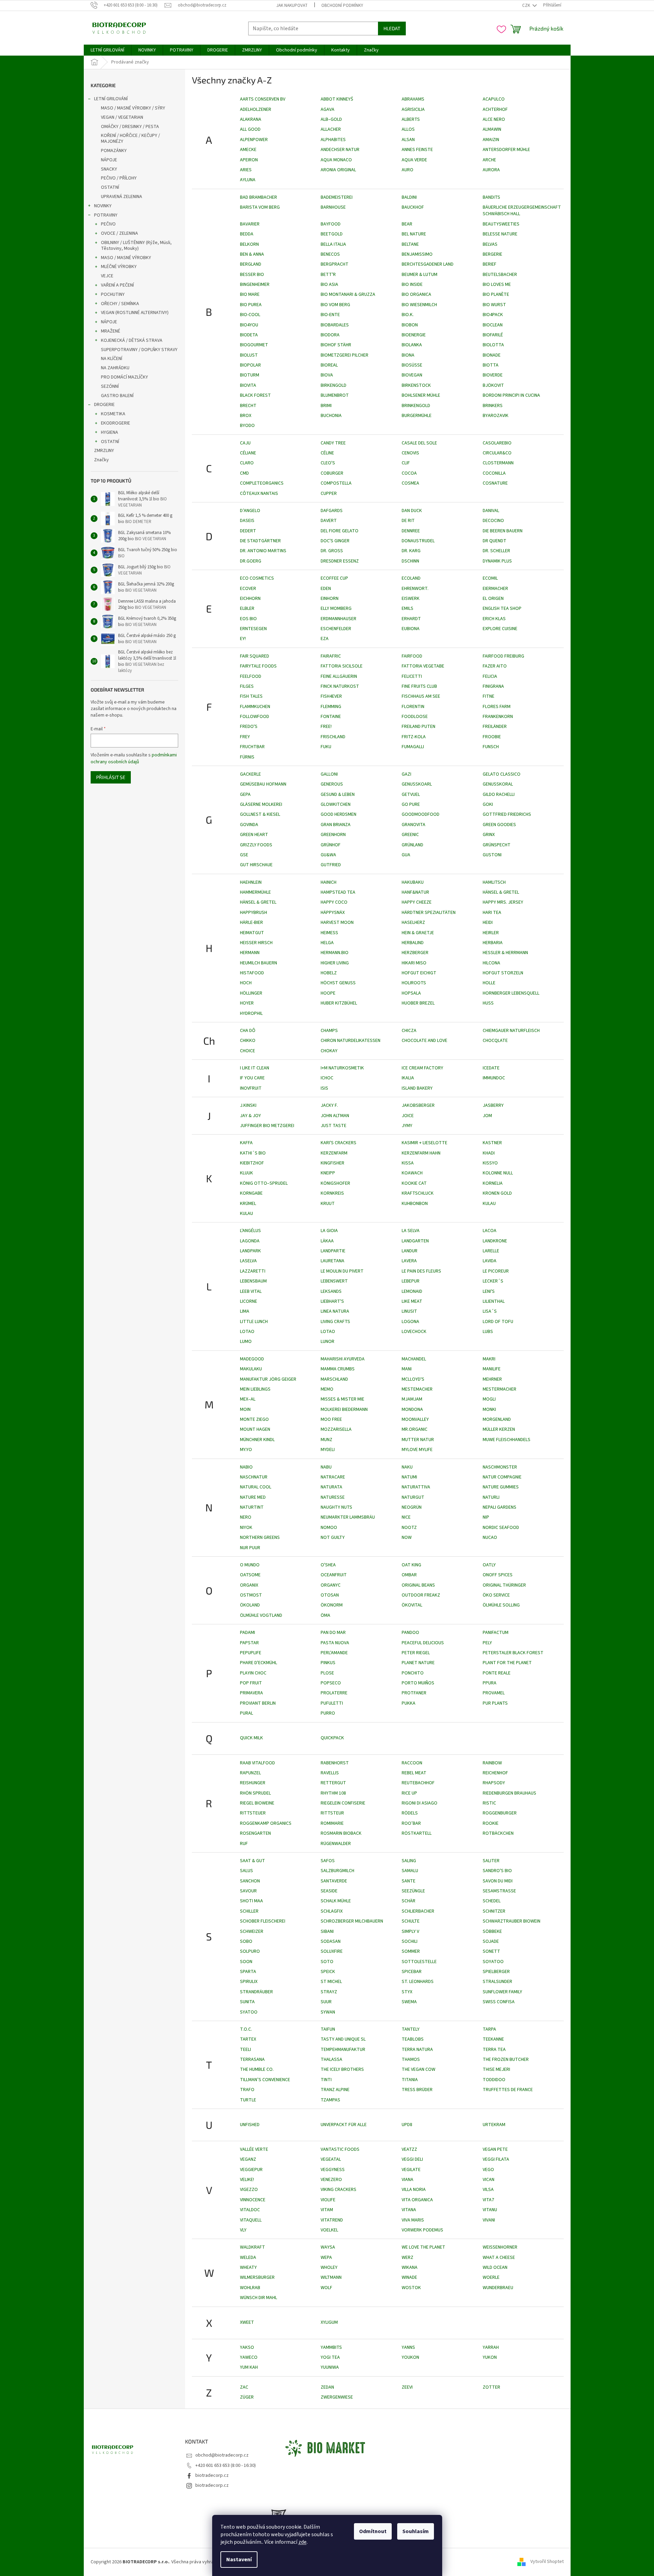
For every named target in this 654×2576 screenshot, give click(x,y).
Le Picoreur (496, 1271)
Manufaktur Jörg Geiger (268, 1379)
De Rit (408, 521)
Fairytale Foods (258, 666)
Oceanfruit (334, 1575)
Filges (247, 686)
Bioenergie (414, 335)
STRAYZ (329, 1992)
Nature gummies (501, 1487)
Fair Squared (255, 656)
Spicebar (412, 1972)
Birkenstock (416, 385)
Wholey (329, 2267)
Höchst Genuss (338, 983)
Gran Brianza (336, 825)
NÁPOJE (109, 160)
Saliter (491, 1861)
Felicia (490, 676)
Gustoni (492, 855)
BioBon (410, 325)
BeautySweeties (501, 224)
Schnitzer (494, 1911)
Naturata (331, 1487)
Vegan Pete (495, 2149)
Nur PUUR (250, 1548)
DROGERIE (104, 405)
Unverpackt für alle (344, 2125)
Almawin (492, 129)
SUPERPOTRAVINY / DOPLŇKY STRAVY (139, 350)
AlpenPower (254, 140)
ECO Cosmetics (257, 578)
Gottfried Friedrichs (507, 814)
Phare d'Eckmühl (259, 1663)
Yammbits (331, 2347)
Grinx (489, 835)
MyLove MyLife (417, 1450)
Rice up (409, 1793)
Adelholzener (256, 109)
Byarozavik (496, 416)
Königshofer (335, 1183)
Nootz (409, 1528)
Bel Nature (414, 234)
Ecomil (490, 578)
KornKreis (332, 1193)
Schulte (411, 1921)
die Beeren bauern (503, 531)
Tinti (326, 2080)
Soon (246, 1962)
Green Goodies (499, 825)
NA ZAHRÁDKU (115, 368)
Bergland (251, 264)
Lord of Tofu (498, 1322)
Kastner (492, 1143)
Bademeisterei (337, 197)
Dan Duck (412, 511)
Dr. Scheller (496, 551)
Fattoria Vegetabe (423, 666)
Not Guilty (333, 1538)
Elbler (247, 608)
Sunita (247, 2002)
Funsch (491, 747)
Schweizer (252, 1931)
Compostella (336, 483)
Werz (408, 2258)
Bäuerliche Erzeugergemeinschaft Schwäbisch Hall (522, 211)
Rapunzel (250, 1773)
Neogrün (412, 1507)
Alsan (408, 140)
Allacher (331, 129)
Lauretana (332, 1261)
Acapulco (494, 99)
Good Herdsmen (339, 814)
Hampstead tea (338, 892)
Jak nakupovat (292, 5)
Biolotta (493, 345)
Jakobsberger (418, 1105)
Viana (408, 2180)
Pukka (409, 1703)
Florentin (413, 707)
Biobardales (335, 325)
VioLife (328, 2200)
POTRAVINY (106, 215)
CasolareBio (497, 443)
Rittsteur (332, 1813)
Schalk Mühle (336, 1901)
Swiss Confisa (499, 2002)
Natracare (333, 1477)
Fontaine (331, 717)
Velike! (247, 2180)
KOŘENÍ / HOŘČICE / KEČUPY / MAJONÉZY (130, 138)
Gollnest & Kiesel (260, 814)
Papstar (249, 1643)
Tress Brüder (417, 2090)
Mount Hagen (255, 1429)
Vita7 (488, 2200)
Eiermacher (495, 589)
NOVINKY (103, 206)
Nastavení (239, 2560)
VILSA (488, 2190)
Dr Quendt (495, 541)
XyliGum (329, 2322)
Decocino (493, 521)
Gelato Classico (502, 774)
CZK (527, 5)
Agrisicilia (413, 109)
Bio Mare (250, 294)
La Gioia (329, 1231)
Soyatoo (493, 1962)
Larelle (491, 1251)
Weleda (248, 2258)
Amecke (248, 150)
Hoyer (247, 1003)
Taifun (328, 2029)
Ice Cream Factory (422, 1068)
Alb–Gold (331, 119)
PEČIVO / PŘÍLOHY (119, 178)
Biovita (248, 385)
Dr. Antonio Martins (263, 551)
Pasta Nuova (335, 1643)
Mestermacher (500, 1389)
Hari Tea (492, 913)
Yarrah (491, 2347)
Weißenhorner (500, 2247)
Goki (488, 804)
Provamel (494, 1693)
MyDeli (328, 1450)
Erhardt (411, 619)
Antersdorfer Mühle (506, 150)
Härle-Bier (251, 923)
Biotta (491, 365)
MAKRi (489, 1359)
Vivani (489, 2220)
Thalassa (331, 2059)
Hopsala (411, 993)
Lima (245, 1311)
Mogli (489, 1399)
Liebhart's (332, 1301)
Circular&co (497, 453)
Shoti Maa (251, 1901)
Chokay (329, 1051)
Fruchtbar (252, 747)
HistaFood (252, 973)
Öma (325, 1615)
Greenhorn (333, 835)
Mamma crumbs (338, 1369)
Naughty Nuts (336, 1507)
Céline (327, 453)
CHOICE (248, 1051)
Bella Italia (333, 244)
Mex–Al (248, 1399)
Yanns (408, 2347)
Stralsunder (497, 1982)
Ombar (409, 1575)
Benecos (330, 254)
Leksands (331, 1291)
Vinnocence (253, 2200)
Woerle (491, 2277)
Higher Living (335, 963)
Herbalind (413, 943)
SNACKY (109, 169)
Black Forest (255, 395)
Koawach (412, 1173)
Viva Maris (413, 2220)
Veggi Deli (412, 2159)
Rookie (491, 1823)
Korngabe (251, 1193)
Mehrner (492, 1379)
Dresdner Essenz (340, 561)
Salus (246, 1871)
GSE (244, 855)
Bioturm (250, 375)
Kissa (408, 1163)
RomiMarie (332, 1823)
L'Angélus (250, 1231)
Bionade (492, 355)
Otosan (330, 1595)
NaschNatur (254, 1477)
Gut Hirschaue (256, 865)
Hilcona (491, 963)
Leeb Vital (251, 1291)
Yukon (490, 2357)
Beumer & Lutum (420, 275)
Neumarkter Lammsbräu (348, 1517)
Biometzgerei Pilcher (345, 355)
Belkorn (249, 244)
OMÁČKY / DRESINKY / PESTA (130, 127)
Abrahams (413, 99)
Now (407, 1538)
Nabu (326, 1467)
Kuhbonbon (415, 1204)
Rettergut (333, 1783)
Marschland (334, 1379)
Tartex (248, 2039)
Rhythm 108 (333, 1793)
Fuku (326, 747)
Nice (406, 1517)
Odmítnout (373, 2531)
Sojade (491, 1941)
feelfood (251, 676)
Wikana (410, 2267)
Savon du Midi (498, 1881)
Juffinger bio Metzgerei (267, 1126)
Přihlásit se (111, 777)
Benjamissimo (417, 254)
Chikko (248, 1041)
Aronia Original (338, 170)
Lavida (490, 1261)
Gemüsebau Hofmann (263, 784)
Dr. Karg (411, 551)
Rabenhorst (335, 1763)
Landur (410, 1251)
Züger (247, 2397)
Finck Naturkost (340, 686)
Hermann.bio (335, 953)
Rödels (410, 1813)
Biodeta (249, 335)
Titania (410, 2080)
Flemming (331, 707)
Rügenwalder (336, 1844)
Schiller (249, 1911)
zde (302, 2542)
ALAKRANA (251, 119)
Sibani (327, 1931)
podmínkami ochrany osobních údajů (134, 758)
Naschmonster (500, 1467)
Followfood (255, 717)
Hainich (329, 882)
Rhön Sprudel (255, 1793)
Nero (246, 1517)
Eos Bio (248, 619)
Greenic (410, 835)
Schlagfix (332, 1911)
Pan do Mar (333, 1633)
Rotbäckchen (498, 1833)
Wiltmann (331, 2277)
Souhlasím (416, 2531)
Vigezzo (249, 2190)
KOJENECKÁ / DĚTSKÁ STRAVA (132, 340)
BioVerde (493, 375)
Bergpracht (335, 264)
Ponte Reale (497, 1673)
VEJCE (107, 276)
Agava (328, 109)
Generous (332, 784)
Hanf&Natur (415, 892)
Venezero (331, 2180)
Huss (488, 1003)
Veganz (248, 2159)
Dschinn (410, 561)
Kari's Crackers (339, 1143)
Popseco (331, 1683)
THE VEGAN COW (418, 2069)
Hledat (392, 28)
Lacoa (490, 1231)
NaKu (407, 1467)
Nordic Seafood (501, 1528)
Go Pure (411, 804)
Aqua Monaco (336, 160)
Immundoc (494, 1078)
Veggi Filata (496, 2159)
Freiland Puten (418, 727)
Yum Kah (249, 2367)
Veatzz (409, 2149)
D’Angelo (250, 511)
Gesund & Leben (338, 794)
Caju (245, 443)
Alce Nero (494, 119)
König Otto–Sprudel (264, 1183)
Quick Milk (251, 1738)
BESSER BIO (252, 275)
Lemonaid (412, 1291)
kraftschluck (418, 1193)
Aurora (491, 170)
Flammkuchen (255, 707)
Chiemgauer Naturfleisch (511, 1031)
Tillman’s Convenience (265, 2080)
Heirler (491, 933)
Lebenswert (334, 1281)
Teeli (245, 2050)
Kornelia (493, 1183)
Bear (407, 224)
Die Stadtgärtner (260, 541)
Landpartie (333, 1251)
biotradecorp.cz (212, 2475)
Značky (101, 460)
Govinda (249, 825)
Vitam (327, 2210)
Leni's (489, 1291)
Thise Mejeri (496, 2069)
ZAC (244, 2387)
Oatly (489, 1565)
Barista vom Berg (260, 207)
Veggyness (333, 2170)
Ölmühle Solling (501, 1605)
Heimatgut (252, 933)
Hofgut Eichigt (419, 973)
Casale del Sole (419, 443)
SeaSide (329, 1891)
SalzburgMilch (337, 1871)
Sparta (248, 1972)
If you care (252, 1078)
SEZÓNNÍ (110, 386)
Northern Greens (260, 1538)
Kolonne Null (498, 1173)
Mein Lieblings (255, 1389)
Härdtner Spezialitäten (429, 913)
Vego (488, 2170)
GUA (406, 855)
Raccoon (412, 1763)
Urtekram (494, 2125)
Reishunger (253, 1783)
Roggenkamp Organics (266, 1823)
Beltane (410, 244)
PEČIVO (108, 224)
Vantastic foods (340, 2149)
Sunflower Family (502, 1992)
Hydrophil (251, 1013)
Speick (328, 1972)
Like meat (412, 1301)
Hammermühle (255, 892)
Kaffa (246, 1143)
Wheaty (248, 2267)
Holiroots (414, 983)
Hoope (328, 993)
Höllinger (251, 993)
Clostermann (498, 463)
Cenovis (410, 453)
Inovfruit (251, 1088)
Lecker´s (493, 1281)
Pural (246, 1713)
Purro (328, 1713)
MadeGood (252, 1359)
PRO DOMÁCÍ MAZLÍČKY (124, 377)
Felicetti (412, 676)
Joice (408, 1116)
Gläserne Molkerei (261, 804)
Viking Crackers (339, 2190)
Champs (329, 1031)
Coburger (332, 473)
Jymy (407, 1126)
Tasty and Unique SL (343, 2039)
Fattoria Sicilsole (342, 666)
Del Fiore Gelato (340, 531)
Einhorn (330, 599)
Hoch (246, 983)
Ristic (489, 1803)
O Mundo (250, 1565)
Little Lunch (254, 1322)
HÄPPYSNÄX (333, 913)
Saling (409, 1861)
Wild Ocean (495, 2267)
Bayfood (331, 224)
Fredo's (249, 727)
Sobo (246, 1941)
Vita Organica (417, 2200)
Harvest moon (337, 923)
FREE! (326, 727)
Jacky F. (329, 1105)
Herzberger (415, 953)
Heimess (329, 933)
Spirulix (249, 1982)
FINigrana (493, 686)
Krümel (248, 1204)
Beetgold (332, 234)
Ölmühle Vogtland (261, 1615)
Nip (486, 1517)
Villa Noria (414, 2190)
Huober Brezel (418, 1003)
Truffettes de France (508, 2090)
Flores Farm (497, 707)
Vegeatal (331, 2159)
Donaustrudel (418, 541)
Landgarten (415, 1241)
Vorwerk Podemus (422, 2230)
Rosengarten (255, 1833)
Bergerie (492, 254)
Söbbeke (492, 1931)
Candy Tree (333, 443)
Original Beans (418, 1585)
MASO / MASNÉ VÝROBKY (126, 258)
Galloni (329, 774)
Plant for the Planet (507, 1663)
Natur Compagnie (502, 1477)
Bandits (491, 197)
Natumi (409, 1477)
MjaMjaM (412, 1399)
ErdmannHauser (339, 619)
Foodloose (415, 717)
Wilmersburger (257, 2277)
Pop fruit (251, 1683)
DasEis (247, 521)
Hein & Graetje (418, 933)
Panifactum (496, 1633)
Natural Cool (256, 1487)
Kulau (246, 1214)
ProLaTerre (334, 1693)
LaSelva (248, 1261)
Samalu (410, 1871)
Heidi (488, 923)
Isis (324, 1088)
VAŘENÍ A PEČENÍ (117, 285)
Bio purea (251, 305)
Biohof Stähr (336, 345)
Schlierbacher (418, 1911)
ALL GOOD (250, 129)
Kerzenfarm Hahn (421, 1153)
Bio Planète (496, 294)
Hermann (250, 953)
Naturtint (252, 1507)
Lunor (328, 1342)
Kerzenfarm (334, 1153)
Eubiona (411, 629)
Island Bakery (417, 1088)
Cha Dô (248, 1031)
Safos (328, 1861)
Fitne (489, 696)
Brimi (326, 406)
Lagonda (250, 1241)
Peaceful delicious (423, 1643)
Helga (327, 943)
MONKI (489, 1409)
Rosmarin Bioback (341, 1833)
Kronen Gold (497, 1193)
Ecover (248, 589)
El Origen (493, 599)
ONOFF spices (498, 1575)
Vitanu (490, 2210)
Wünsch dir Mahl (259, 2298)
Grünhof (331, 845)
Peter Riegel (416, 1653)
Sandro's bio (497, 1871)
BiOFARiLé (493, 335)
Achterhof (495, 109)
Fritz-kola (414, 737)
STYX (407, 1992)
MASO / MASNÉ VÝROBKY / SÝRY (133, 108)
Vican (489, 2180)
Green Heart (254, 835)
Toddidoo (494, 2080)
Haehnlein (251, 882)
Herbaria (493, 943)
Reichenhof (495, 1773)
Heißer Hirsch (256, 943)
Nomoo (329, 1528)
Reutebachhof (418, 1783)
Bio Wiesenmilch (419, 305)
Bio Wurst (494, 305)
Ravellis (330, 1773)
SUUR (326, 2002)
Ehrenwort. (415, 589)
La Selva (411, 1231)
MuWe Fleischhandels (507, 1440)
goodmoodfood (421, 814)
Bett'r (328, 275)
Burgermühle (417, 416)
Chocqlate (495, 1041)
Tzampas (330, 2100)
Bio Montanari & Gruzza (348, 294)
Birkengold (334, 385)
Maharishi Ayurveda (343, 1359)
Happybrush (254, 913)
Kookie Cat (414, 1183)
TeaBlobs (413, 2039)
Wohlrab (250, 2288)
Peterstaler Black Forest (513, 1653)
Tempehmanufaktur (343, 2050)
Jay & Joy (250, 1116)
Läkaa (327, 1241)
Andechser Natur (340, 150)
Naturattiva (416, 1487)
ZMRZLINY (104, 451)
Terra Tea (494, 2050)
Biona (408, 355)
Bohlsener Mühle (421, 395)
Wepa (326, 2258)
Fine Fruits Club (419, 686)
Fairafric (331, 656)
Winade (409, 2277)
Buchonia (331, 416)
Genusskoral (498, 784)
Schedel (492, 1901)
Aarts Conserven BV (263, 99)
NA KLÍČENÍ (112, 359)
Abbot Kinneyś (337, 99)
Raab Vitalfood (257, 1763)
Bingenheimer (255, 285)
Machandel (414, 1359)
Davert (329, 521)
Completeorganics (262, 483)
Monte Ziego (254, 1419)
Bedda (247, 234)
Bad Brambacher (259, 197)
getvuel (411, 794)
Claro (247, 463)
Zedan (327, 2387)
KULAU (489, 1204)
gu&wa (328, 855)
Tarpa (489, 2029)
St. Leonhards (418, 1982)
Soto (327, 1962)
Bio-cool (250, 315)
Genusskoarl (417, 784)
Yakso (247, 2347)
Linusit (409, 1311)
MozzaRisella (336, 1429)
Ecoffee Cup (334, 578)
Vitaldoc (250, 2210)
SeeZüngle (413, 1891)
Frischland (333, 737)
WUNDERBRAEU (498, 2288)
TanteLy (411, 2029)
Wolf (326, 2288)
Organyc (331, 1585)
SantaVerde (334, 1881)
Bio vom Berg (335, 305)
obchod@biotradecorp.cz (222, 2455)
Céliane (248, 453)
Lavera (409, 1261)
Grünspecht (497, 845)
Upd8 (407, 2125)
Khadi (489, 1153)
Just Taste (334, 1126)
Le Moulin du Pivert (342, 1271)
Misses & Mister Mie (342, 1399)
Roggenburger (500, 1813)
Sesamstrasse (499, 1891)
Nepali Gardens (500, 1507)
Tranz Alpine (335, 2090)
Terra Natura (417, 2050)
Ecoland (411, 578)
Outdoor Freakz (421, 1595)
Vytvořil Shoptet (547, 2562)
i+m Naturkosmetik (342, 1068)
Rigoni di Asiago (420, 1803)
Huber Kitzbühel (339, 1003)
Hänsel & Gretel (501, 892)
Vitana (409, 2210)
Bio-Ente (330, 315)
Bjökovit (493, 385)
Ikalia (408, 1078)
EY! (243, 639)
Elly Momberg (336, 608)
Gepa (245, 794)
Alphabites (333, 140)
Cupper (329, 494)
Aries (246, 170)
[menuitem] (107, 50)
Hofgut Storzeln (503, 973)
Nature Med (253, 1497)
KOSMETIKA (113, 414)
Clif (406, 463)
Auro (408, 170)
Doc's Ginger (335, 541)
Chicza (409, 1031)
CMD (244, 473)
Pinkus (328, 1663)
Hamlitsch (494, 882)
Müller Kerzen (499, 1429)
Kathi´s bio (253, 1153)
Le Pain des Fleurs (421, 1271)
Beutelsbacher (500, 275)
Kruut (328, 1204)
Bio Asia (329, 285)
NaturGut (413, 1497)
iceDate (491, 1068)
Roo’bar (411, 1823)
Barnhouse (333, 207)
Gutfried (331, 865)
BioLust (249, 355)
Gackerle (250, 774)
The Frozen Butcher (506, 2059)
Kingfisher (332, 1163)
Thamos (411, 2059)
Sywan (328, 2012)
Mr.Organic (415, 1429)
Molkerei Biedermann (344, 1409)
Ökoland (250, 1605)
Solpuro (250, 1951)
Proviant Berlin (258, 1703)
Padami (248, 1633)
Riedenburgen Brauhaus (509, 1793)
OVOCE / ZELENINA (119, 233)
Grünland (412, 845)
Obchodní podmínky (342, 5)
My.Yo (246, 1450)
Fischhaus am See (421, 696)
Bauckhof (413, 207)
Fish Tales (251, 696)
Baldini (409, 197)
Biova (327, 375)
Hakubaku (413, 882)
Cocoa (409, 473)
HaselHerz (413, 923)
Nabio (246, 1467)
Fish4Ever (331, 696)
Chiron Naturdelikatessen (351, 1041)
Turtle (248, 2100)
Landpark (250, 1251)
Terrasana (252, 2059)
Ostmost (251, 1595)
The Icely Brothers (342, 2069)
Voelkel (329, 2230)
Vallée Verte (254, 2149)
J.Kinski (248, 1105)
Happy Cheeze (417, 902)
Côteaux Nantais (259, 494)
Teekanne (493, 2039)
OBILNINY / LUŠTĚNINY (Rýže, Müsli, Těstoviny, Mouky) (136, 246)
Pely (487, 1643)
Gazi (406, 774)
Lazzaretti (253, 1271)
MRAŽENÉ (111, 331)
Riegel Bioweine (257, 1803)
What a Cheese (499, 2258)
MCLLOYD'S (413, 1379)
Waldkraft (253, 2247)
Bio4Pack (493, 315)
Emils (408, 608)
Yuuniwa (330, 2367)
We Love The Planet (423, 2247)
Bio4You (249, 325)
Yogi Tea (330, 2357)
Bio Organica (416, 294)
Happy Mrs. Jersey (503, 902)
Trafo (247, 2090)
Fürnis (247, 757)
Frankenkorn (498, 717)
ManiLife (492, 1369)
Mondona (412, 1409)
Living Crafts (335, 1322)
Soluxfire (332, 1951)
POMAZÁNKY (114, 151)
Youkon (410, 2357)
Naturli (491, 1497)
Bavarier (250, 224)
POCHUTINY (113, 294)
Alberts (411, 119)
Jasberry (493, 1105)
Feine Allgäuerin (339, 676)
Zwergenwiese (337, 2397)
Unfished (250, 2125)
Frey (245, 737)
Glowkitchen (336, 804)
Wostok (411, 2288)
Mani (407, 1369)
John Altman (335, 1116)
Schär (409, 1901)
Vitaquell (251, 2220)
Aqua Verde (414, 160)
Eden (326, 589)
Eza (325, 639)
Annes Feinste (417, 150)
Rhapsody (494, 1783)
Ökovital (412, 1605)
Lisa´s (490, 1311)
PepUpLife (251, 1653)
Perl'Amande (334, 1653)
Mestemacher (417, 1389)
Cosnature (495, 483)
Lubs (488, 1332)
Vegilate (411, 2170)
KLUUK (246, 1173)
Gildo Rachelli (499, 794)
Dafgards (332, 511)
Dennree (411, 531)
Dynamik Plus (497, 561)
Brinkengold (416, 406)
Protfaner (414, 1693)
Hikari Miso (414, 963)
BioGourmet (254, 345)
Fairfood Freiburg (503, 656)
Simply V (410, 1931)
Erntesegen (253, 629)
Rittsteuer (253, 1813)
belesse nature (500, 234)
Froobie (492, 737)
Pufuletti (332, 1703)
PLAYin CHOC (253, 1673)
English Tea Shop (502, 608)
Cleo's (328, 463)
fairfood (412, 656)
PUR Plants (495, 1703)
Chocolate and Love (424, 1041)
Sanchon (250, 1881)
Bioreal (329, 365)
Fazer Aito (495, 666)
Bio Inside (412, 285)
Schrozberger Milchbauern (352, 1921)
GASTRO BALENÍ (117, 396)
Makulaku (251, 1369)
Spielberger (496, 1972)
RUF (244, 1844)
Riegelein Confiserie (343, 1803)
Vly (243, 2230)
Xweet (247, 2322)
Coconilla (494, 473)
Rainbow (492, 1763)
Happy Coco (334, 902)
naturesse (333, 1497)
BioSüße (412, 365)
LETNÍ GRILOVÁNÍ (111, 99)
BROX (246, 416)
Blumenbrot (335, 395)
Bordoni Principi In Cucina (511, 395)
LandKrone (495, 1241)
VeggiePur (251, 2170)
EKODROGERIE (116, 423)
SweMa (409, 2002)
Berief (490, 264)
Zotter (491, 2387)
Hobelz (329, 973)
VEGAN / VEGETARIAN (122, 117)
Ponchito (413, 1673)
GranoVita (414, 825)
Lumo (246, 1342)
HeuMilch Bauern (259, 963)
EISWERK (411, 599)
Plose (327, 1673)
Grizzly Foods (256, 845)
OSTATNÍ (110, 187)
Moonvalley (415, 1419)
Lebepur (411, 1281)
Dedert (248, 531)
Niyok (246, 1528)
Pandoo (410, 1633)
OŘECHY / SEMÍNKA (120, 304)
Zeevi (407, 2387)
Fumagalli (413, 747)
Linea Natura (335, 1311)
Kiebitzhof (252, 1163)
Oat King (411, 1565)
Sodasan (331, 1941)
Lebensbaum (253, 1281)
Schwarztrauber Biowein (512, 1921)
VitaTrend (332, 2220)
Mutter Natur (418, 1440)
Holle (489, 983)
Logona (410, 1322)
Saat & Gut (253, 1861)
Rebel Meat (414, 1773)
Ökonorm (332, 1605)
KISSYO (490, 1163)
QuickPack (332, 1738)
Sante (409, 1881)
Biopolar (250, 365)
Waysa (328, 2247)
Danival (491, 511)
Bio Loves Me (497, 285)
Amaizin (491, 140)
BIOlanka (412, 345)
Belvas (490, 244)
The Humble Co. (257, 2069)
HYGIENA (110, 432)
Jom (487, 1116)
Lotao (247, 1332)
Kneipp (328, 1173)
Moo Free (331, 1419)
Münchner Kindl (257, 1440)
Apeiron (249, 160)
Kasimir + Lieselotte (424, 1143)
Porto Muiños (418, 1683)
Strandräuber (256, 1992)
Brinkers (493, 406)
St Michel (331, 1982)
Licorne (249, 1301)
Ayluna (248, 180)
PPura (490, 1683)
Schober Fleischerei (263, 1921)
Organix (249, 1585)
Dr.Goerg (251, 561)
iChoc (327, 1078)
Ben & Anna (252, 254)
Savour (248, 1891)
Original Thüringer (504, 1585)
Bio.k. (408, 315)
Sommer (411, 1951)
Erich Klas (494, 619)
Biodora (330, 335)
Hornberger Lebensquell (511, 993)
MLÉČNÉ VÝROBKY (119, 267)
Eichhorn (250, 599)
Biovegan (412, 375)
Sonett (491, 1951)
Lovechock (414, 1332)
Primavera (251, 1693)
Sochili (410, 1941)
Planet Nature (418, 1663)
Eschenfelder (336, 629)
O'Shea (328, 1565)
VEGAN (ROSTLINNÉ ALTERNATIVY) (135, 313)
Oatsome (250, 1575)
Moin (245, 1409)
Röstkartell (417, 1833)
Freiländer (495, 727)
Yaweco (249, 2357)
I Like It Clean (255, 1068)
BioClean (493, 325)
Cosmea (410, 483)
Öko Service (496, 1595)
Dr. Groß (332, 551)
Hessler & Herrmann (505, 953)
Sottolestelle (419, 1962)
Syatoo (249, 2012)
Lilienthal (494, 1301)
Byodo (247, 426)
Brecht (248, 406)
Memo (327, 1389)
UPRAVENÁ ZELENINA (122, 197)
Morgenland (497, 1419)
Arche (489, 160)
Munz (326, 1440)
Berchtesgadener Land (428, 264)
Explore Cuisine (500, 629)
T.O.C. (246, 2029)
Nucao (490, 1538)
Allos (408, 129)
